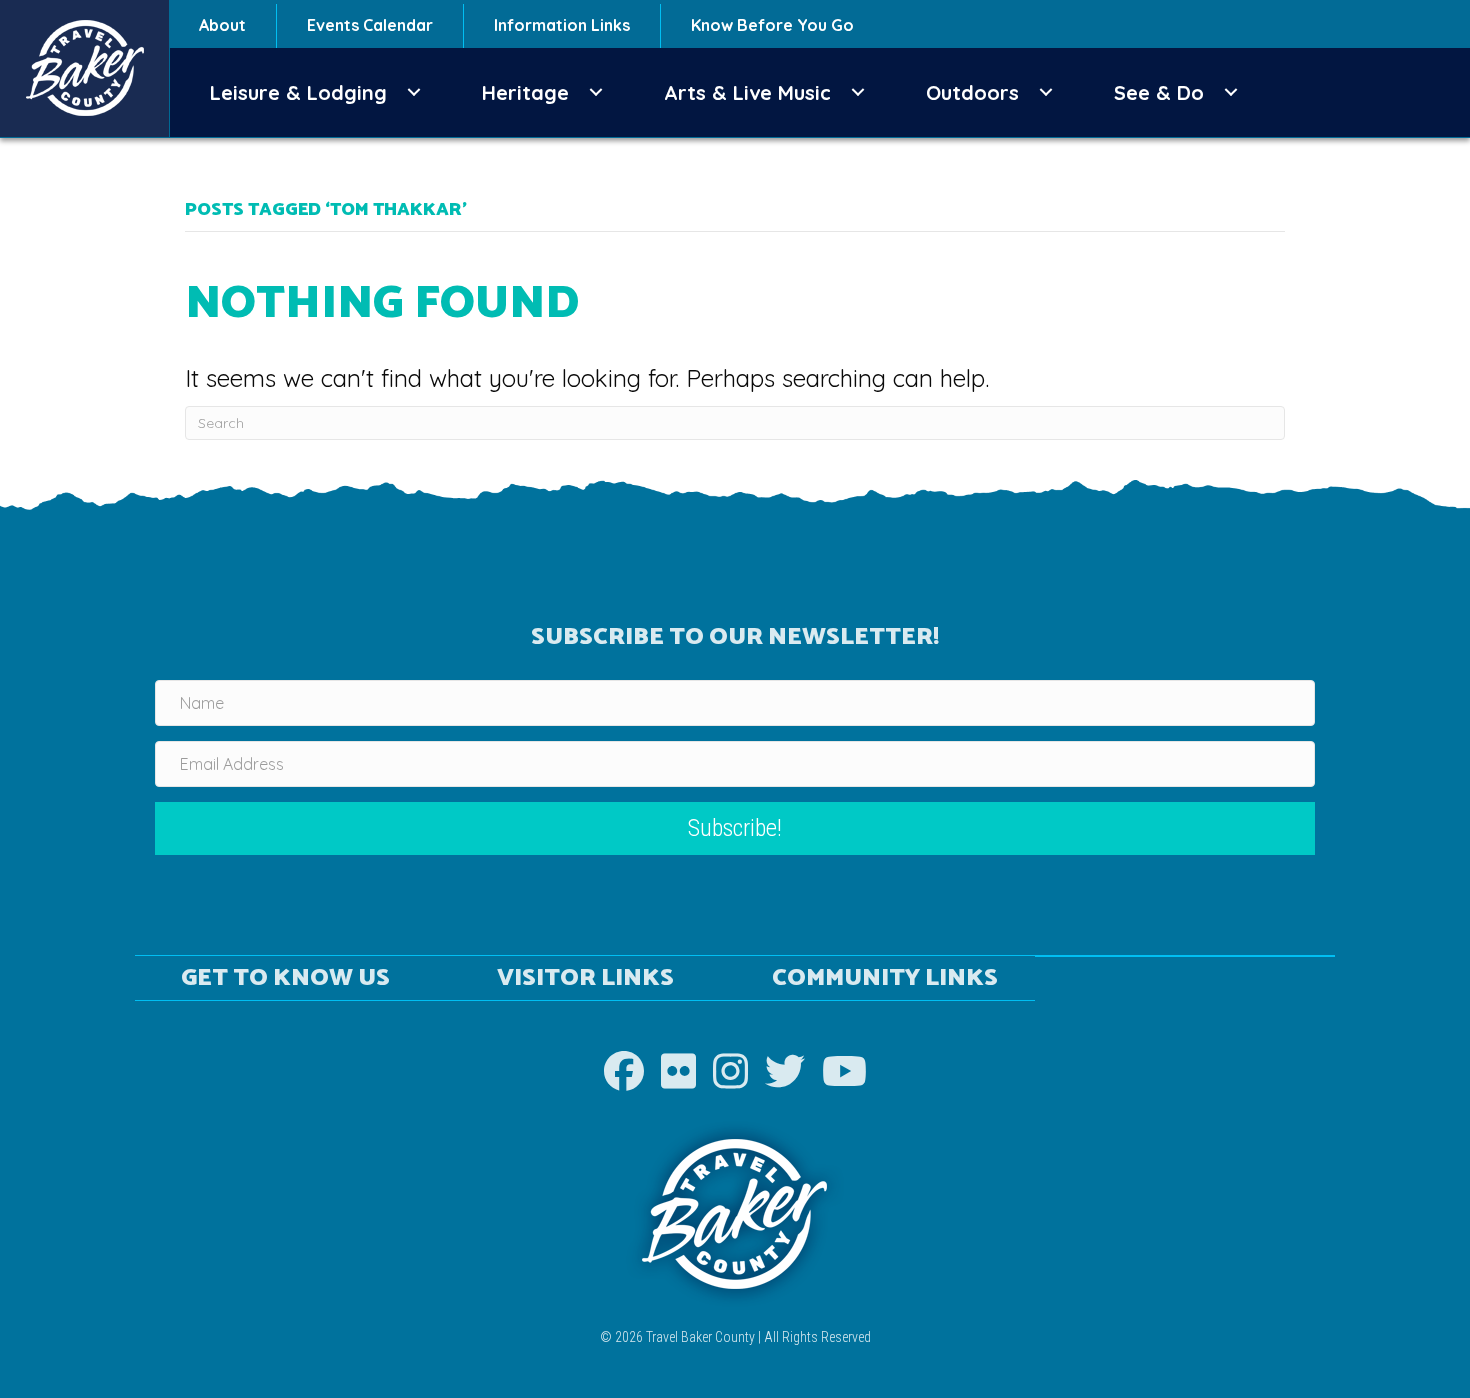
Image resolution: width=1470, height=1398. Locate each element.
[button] (414, 92)
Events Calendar (370, 25)
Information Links (562, 25)
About (222, 25)
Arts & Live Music (747, 92)
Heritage (525, 92)
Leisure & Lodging (298, 92)
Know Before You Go (772, 25)
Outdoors (972, 92)
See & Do (1159, 92)
